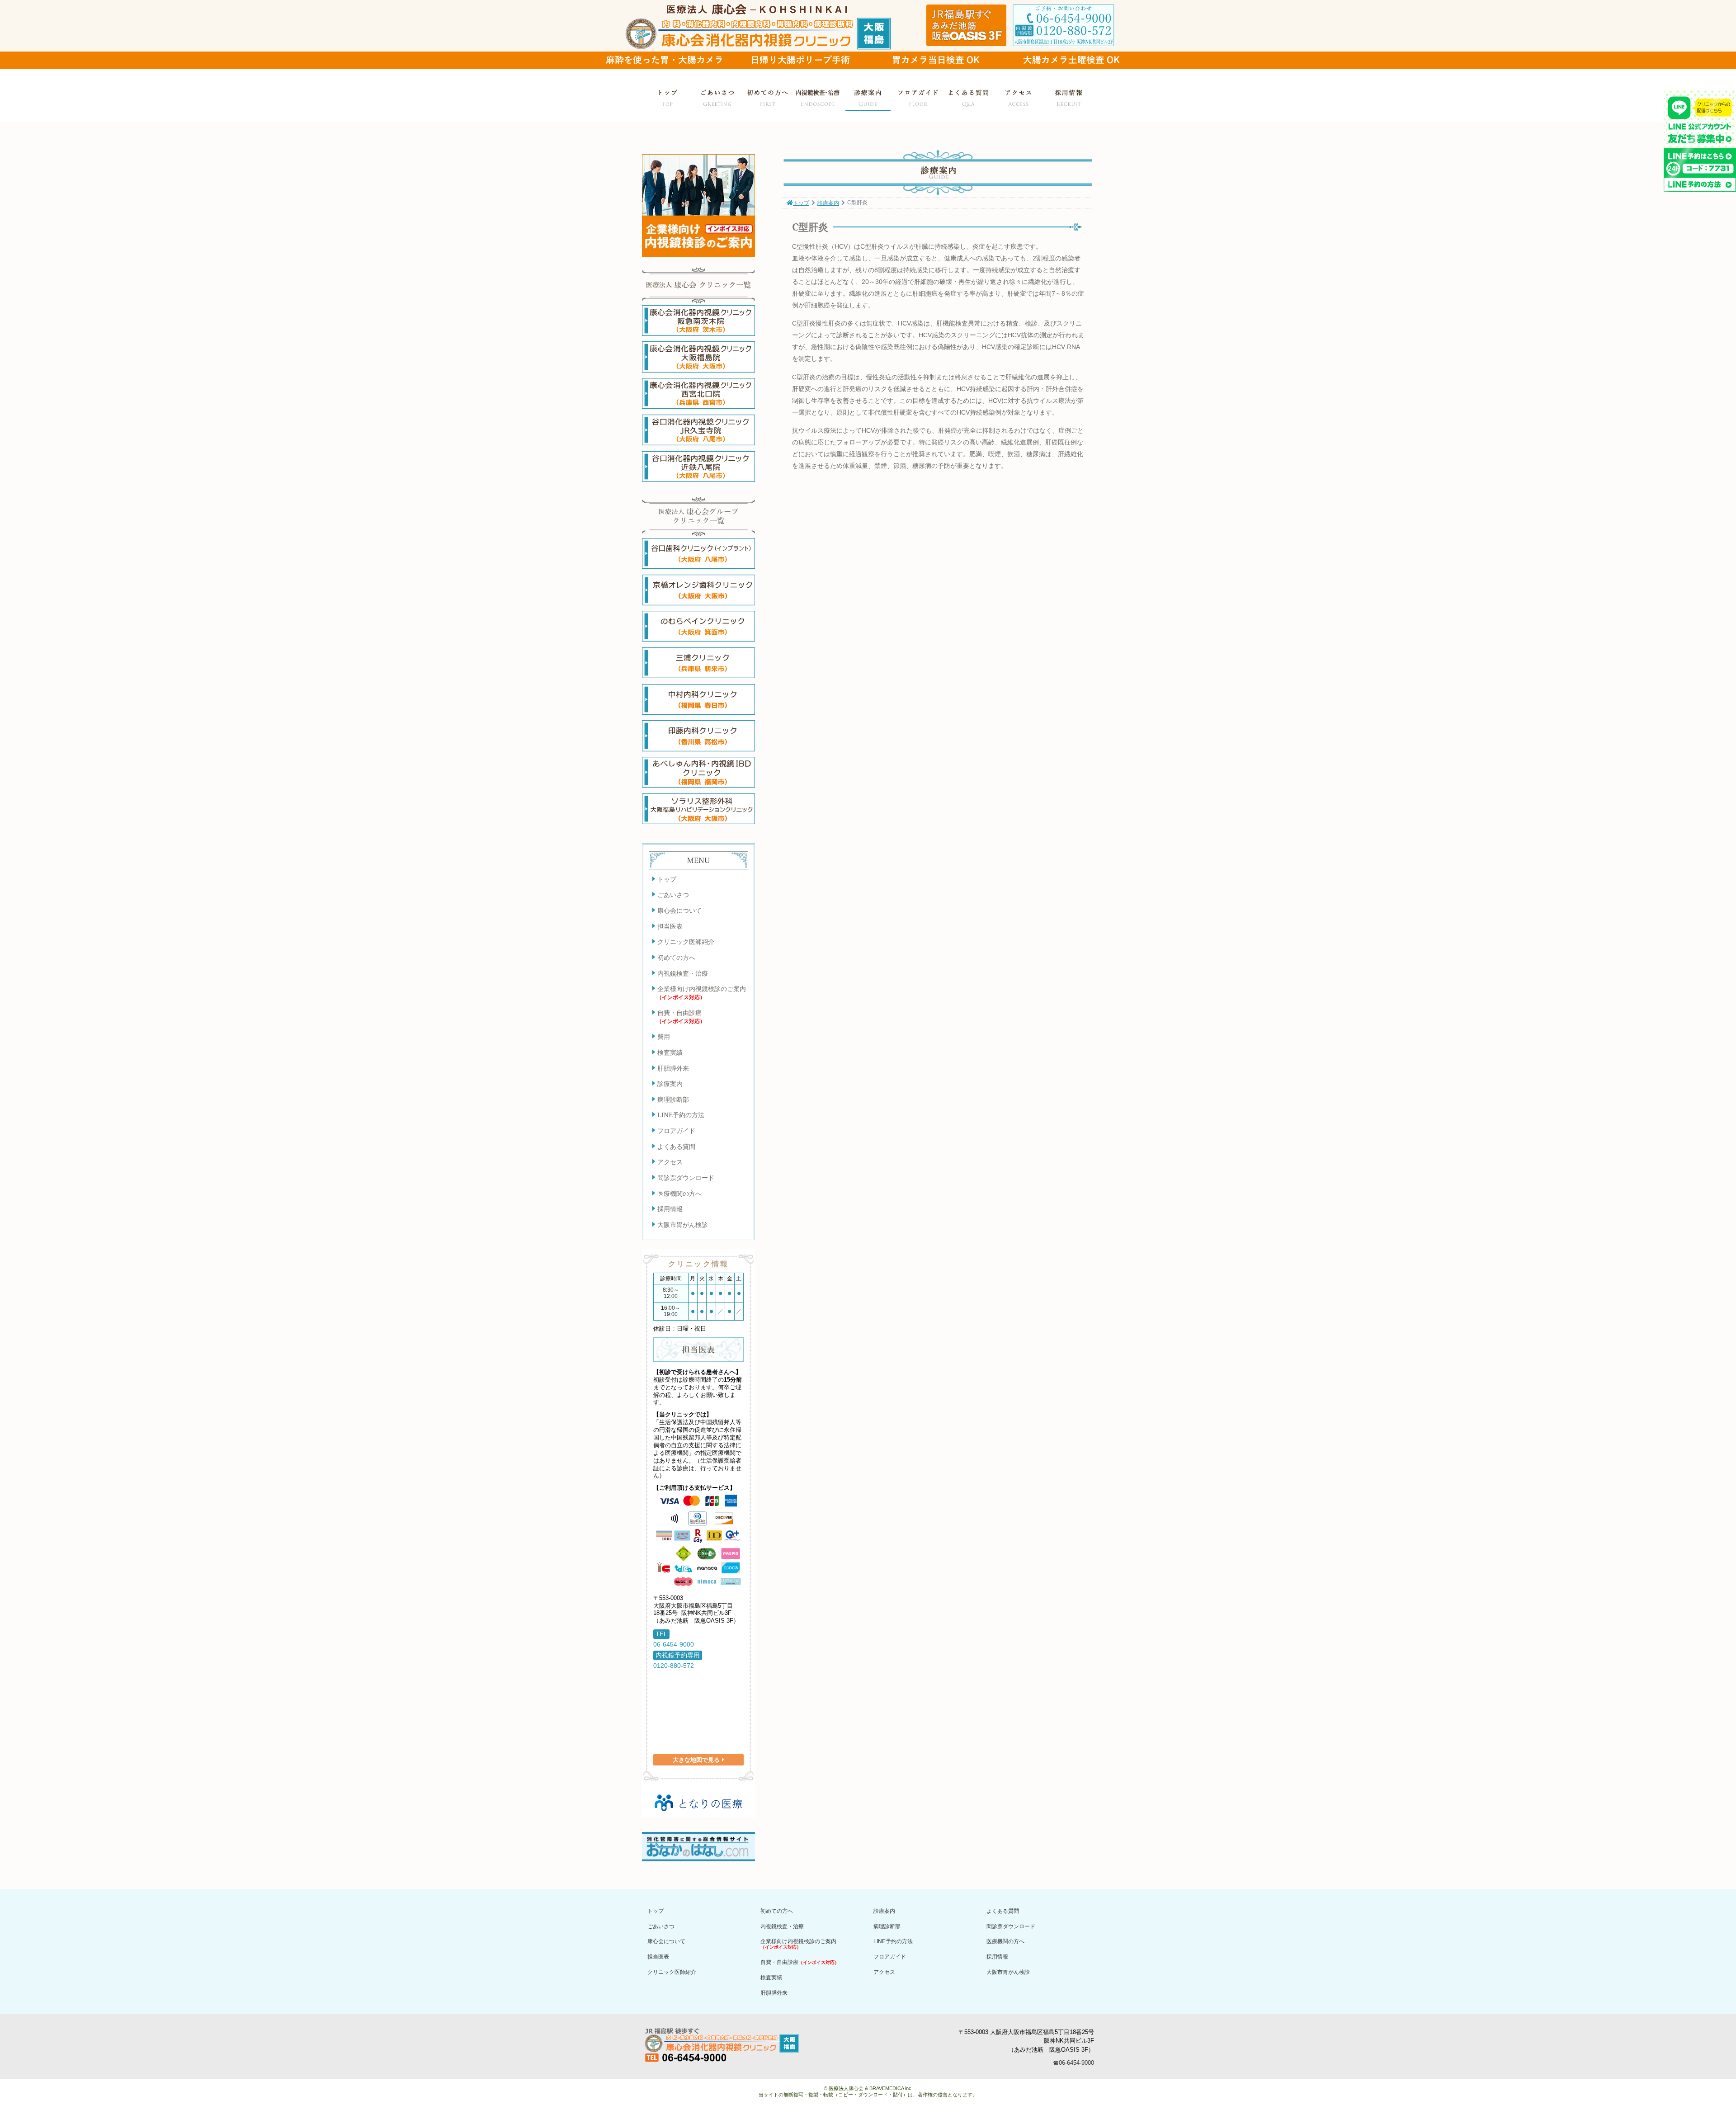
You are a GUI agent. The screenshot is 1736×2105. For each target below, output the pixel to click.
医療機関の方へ (679, 1193)
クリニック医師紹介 (686, 942)
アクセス (1019, 97)
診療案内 (868, 97)
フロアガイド (918, 97)
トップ (667, 97)
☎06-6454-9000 (1073, 2063)
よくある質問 (968, 97)
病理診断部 (673, 1099)
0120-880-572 (674, 1666)
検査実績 (670, 1052)
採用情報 (1069, 97)
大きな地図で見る (696, 1760)
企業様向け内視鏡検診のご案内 (701, 992)
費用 (664, 1036)
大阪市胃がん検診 (683, 1225)
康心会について (679, 910)
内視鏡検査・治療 (818, 97)
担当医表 (670, 926)
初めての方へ (768, 97)
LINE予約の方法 (681, 1115)
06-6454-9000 (674, 1644)
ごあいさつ (717, 97)
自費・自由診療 (681, 1016)
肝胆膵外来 (673, 1068)
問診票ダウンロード (686, 1178)
